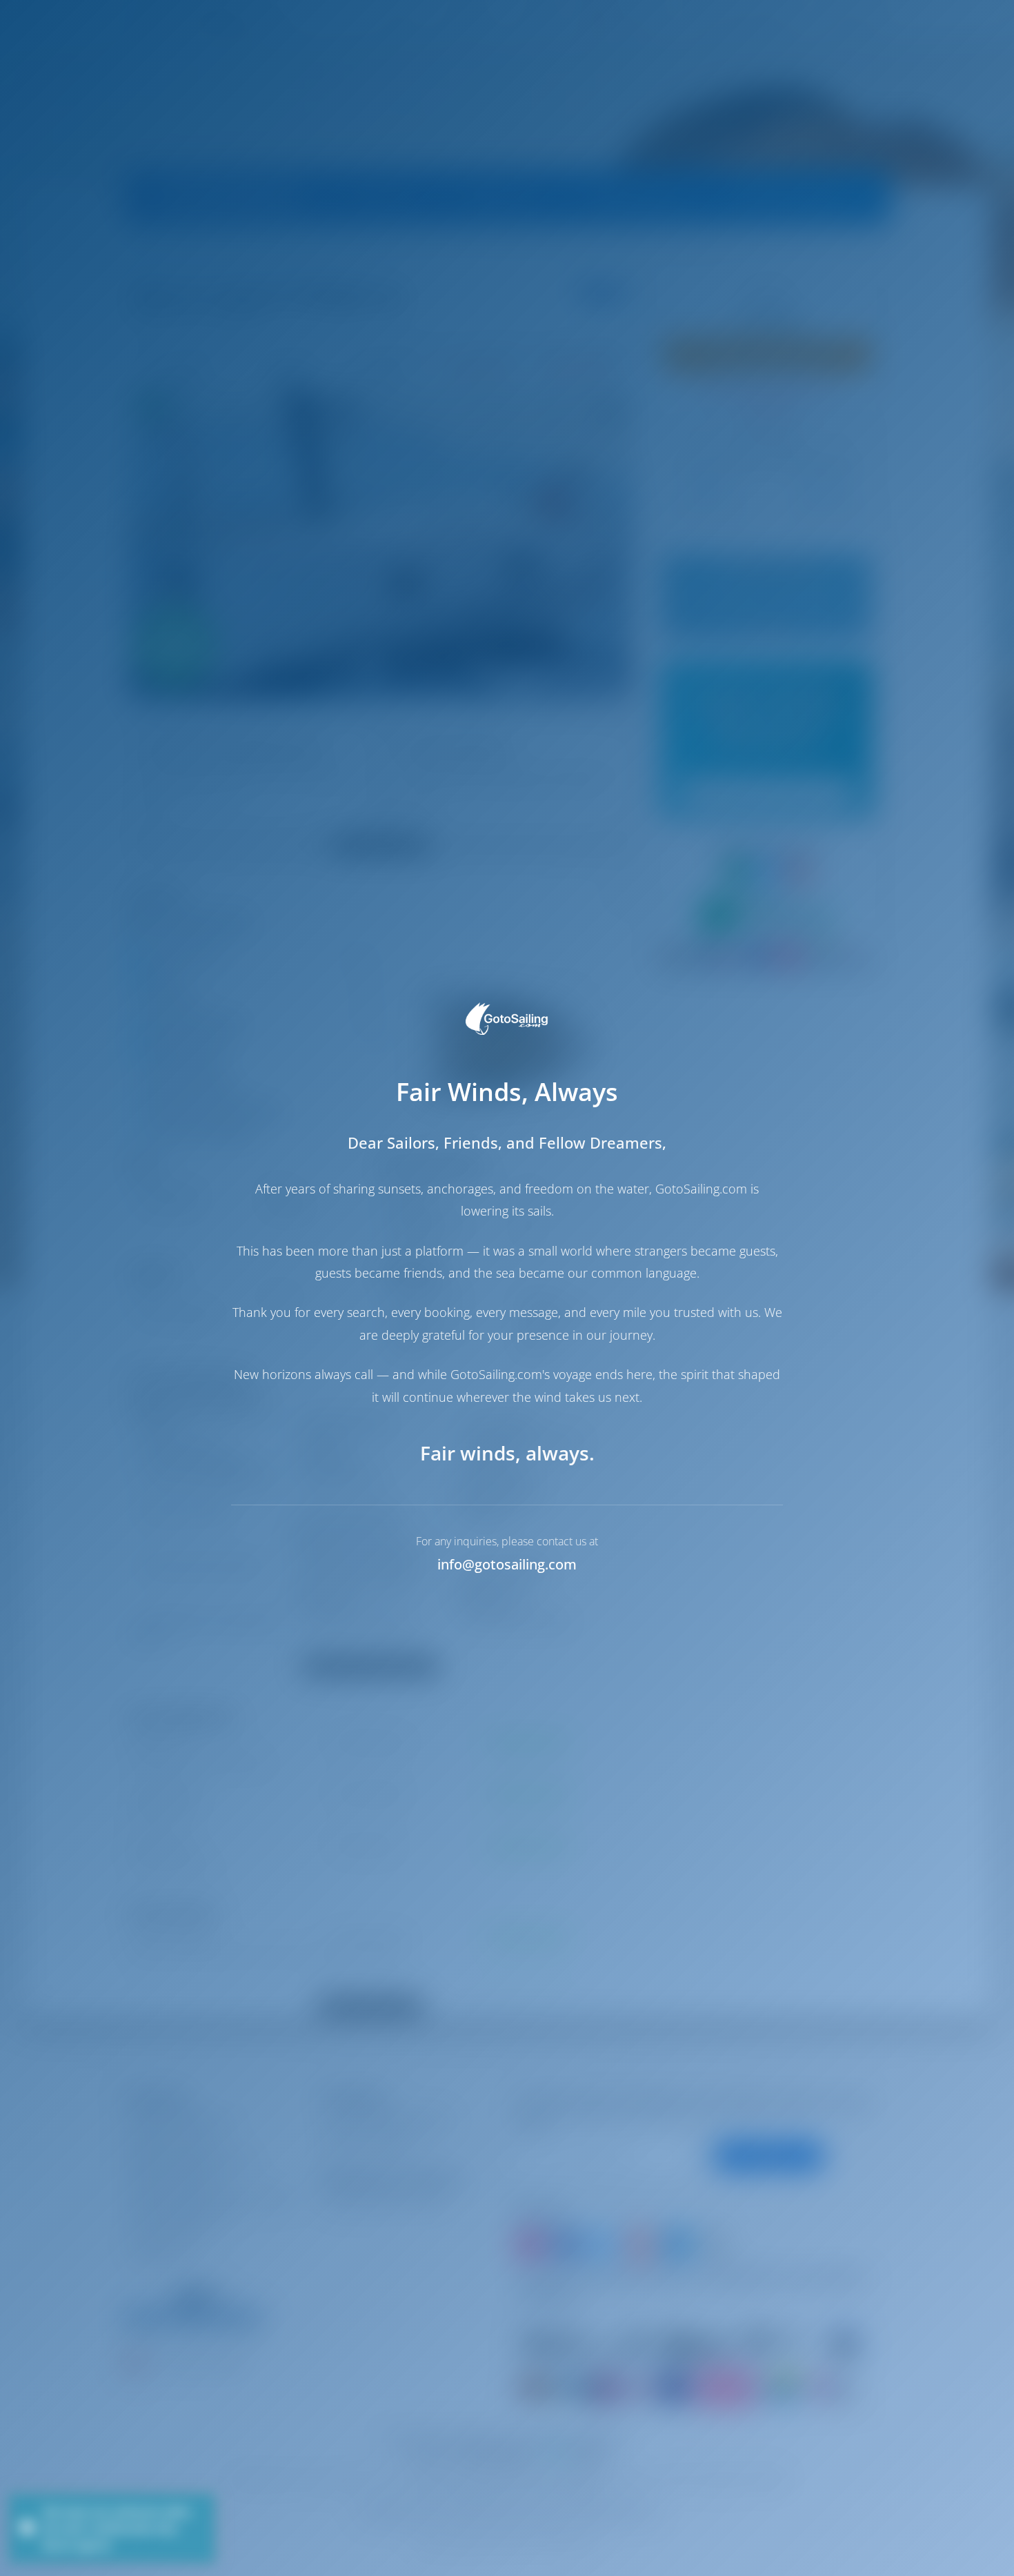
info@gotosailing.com (507, 1564)
